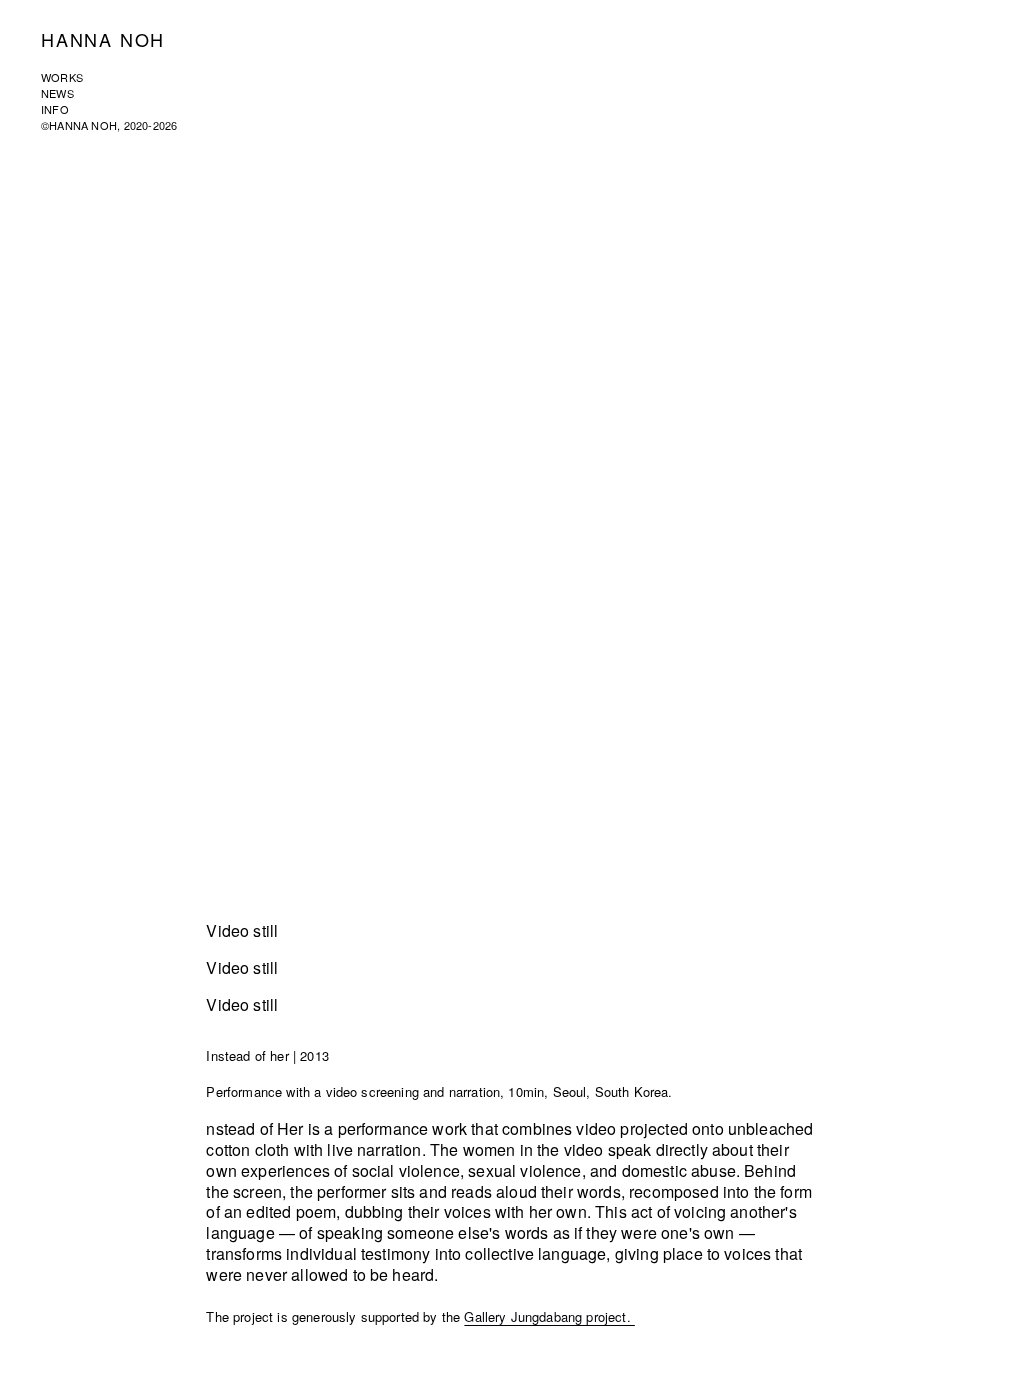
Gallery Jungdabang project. (549, 1316)
